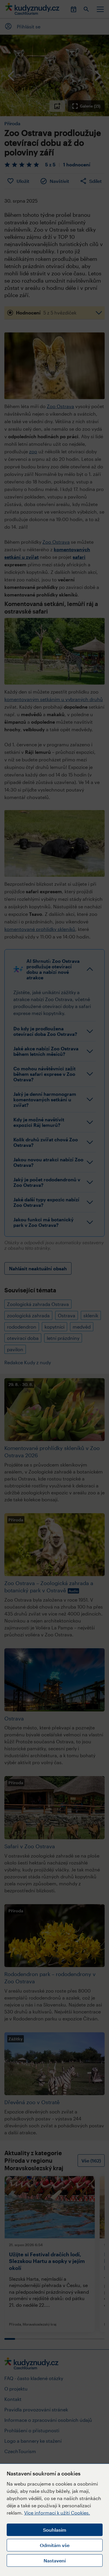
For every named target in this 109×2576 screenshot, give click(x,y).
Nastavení (55, 2560)
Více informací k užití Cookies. (57, 2513)
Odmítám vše (55, 2545)
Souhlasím (55, 2530)
